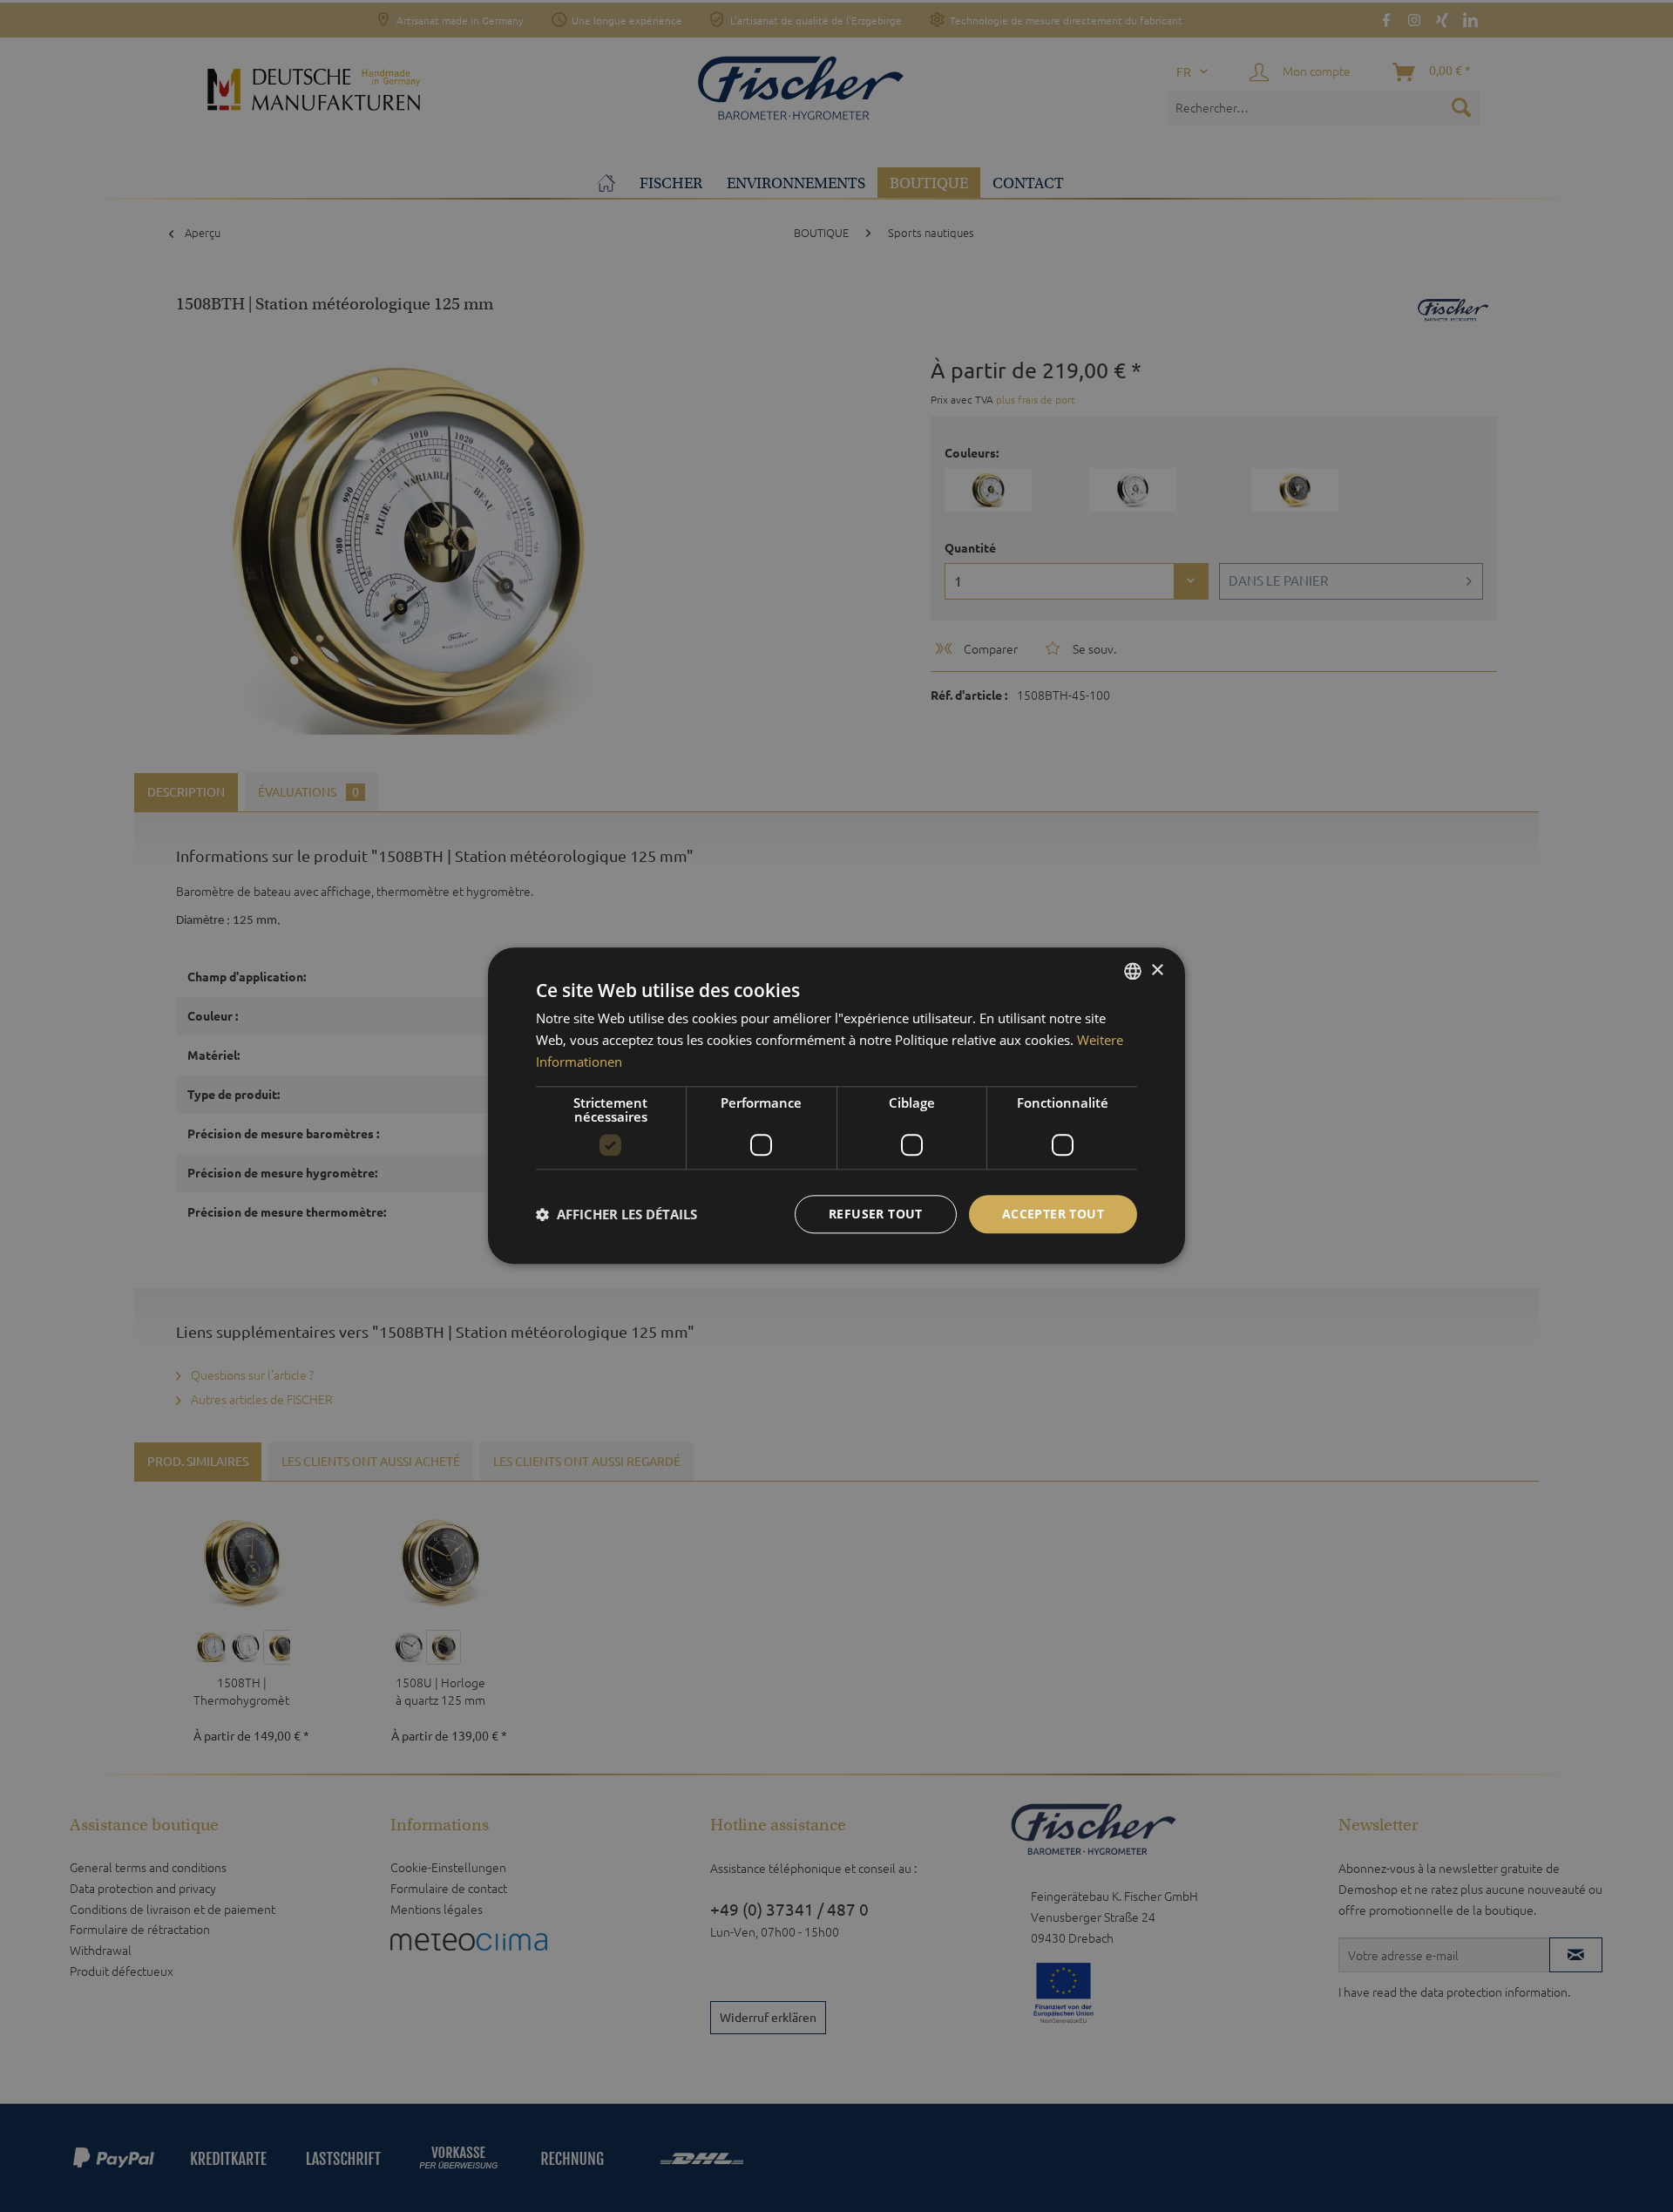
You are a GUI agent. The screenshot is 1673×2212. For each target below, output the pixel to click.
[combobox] (1133, 971)
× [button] (1157, 970)
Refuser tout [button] (876, 1214)
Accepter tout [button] (1053, 1214)
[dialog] (836, 1106)
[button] (616, 1214)
